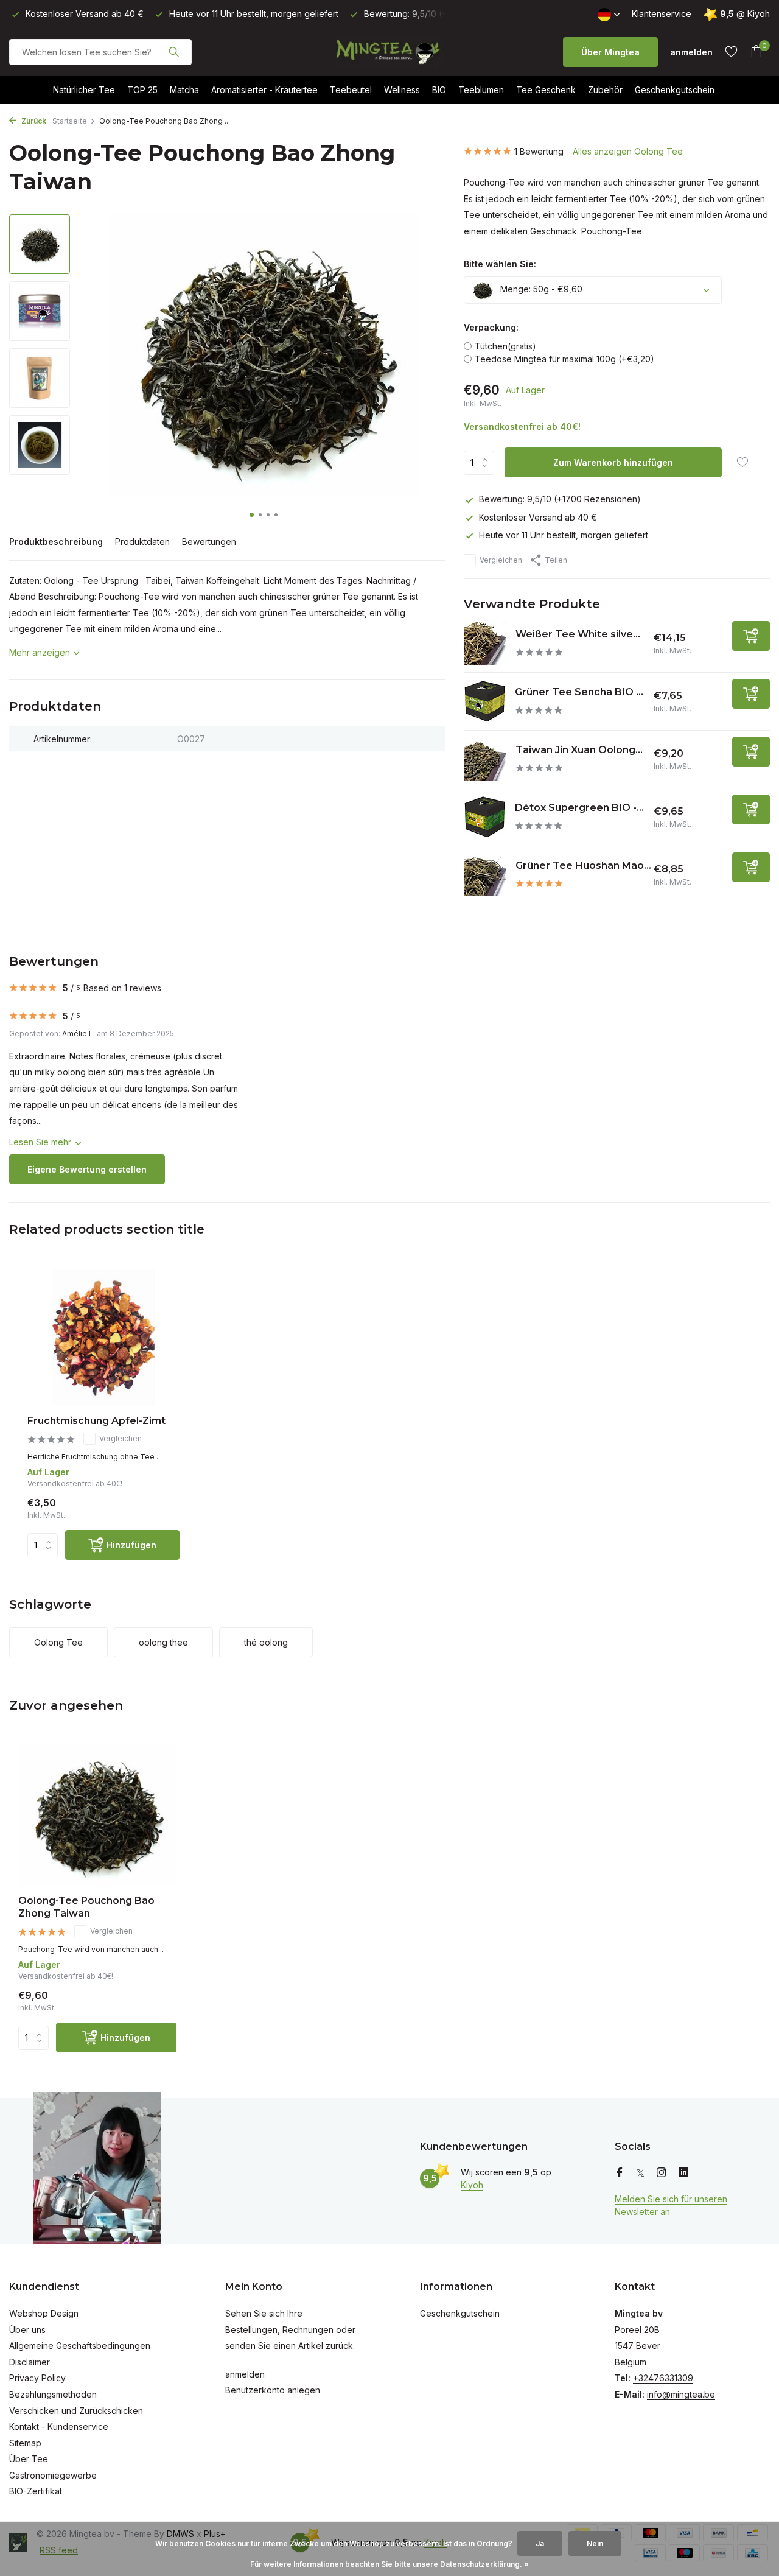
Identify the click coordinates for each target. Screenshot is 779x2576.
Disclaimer (30, 2362)
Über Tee (29, 2459)
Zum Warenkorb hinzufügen (613, 462)
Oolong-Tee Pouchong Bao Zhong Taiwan (86, 1907)
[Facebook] (620, 2173)
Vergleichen (501, 560)
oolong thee (163, 1642)
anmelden (245, 2374)
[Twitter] (641, 2173)
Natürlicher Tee (84, 90)
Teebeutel (351, 90)
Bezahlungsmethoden (53, 2394)
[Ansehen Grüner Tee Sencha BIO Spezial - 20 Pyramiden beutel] (485, 701)
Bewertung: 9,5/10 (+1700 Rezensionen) (560, 499)
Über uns (27, 2330)
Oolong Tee (58, 1642)
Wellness (402, 90)
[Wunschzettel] (731, 52)
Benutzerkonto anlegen (273, 2390)
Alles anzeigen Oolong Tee (628, 151)
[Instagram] (662, 2173)
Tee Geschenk (546, 90)
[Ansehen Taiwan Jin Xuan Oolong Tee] (485, 759)
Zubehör (605, 90)
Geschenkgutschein (675, 90)
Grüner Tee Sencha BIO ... (579, 692)
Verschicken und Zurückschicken (76, 2411)
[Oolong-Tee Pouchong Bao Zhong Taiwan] (97, 1815)
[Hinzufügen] (751, 636)
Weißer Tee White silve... (578, 634)
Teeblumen (481, 90)
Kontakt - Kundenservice (59, 2427)
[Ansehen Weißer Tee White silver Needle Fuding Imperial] (485, 644)
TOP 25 (142, 90)
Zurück (33, 121)
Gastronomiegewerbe (53, 2475)
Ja (540, 2543)
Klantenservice (662, 14)
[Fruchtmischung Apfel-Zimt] (103, 1338)
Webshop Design (44, 2313)
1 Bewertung (539, 151)
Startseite (70, 121)
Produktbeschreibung (56, 542)
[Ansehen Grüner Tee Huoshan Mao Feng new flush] (485, 875)
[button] (252, 515)
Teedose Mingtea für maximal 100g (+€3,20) (564, 359)
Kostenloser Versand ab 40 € (538, 517)
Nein (595, 2543)
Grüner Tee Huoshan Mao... (583, 865)
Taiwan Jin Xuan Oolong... (579, 750)
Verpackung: (491, 327)
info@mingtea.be (681, 2394)
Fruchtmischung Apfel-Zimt (96, 1421)
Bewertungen (209, 542)
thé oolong (266, 1642)
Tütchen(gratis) (505, 346)
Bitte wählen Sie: (500, 264)
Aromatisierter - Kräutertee (264, 90)
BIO (439, 90)
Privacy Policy (37, 2378)
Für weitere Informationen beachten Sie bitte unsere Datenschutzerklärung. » (389, 2564)
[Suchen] (174, 52)
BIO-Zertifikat (36, 2491)
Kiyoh (759, 14)
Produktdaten (142, 542)
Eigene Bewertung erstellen (87, 1169)
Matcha (184, 90)
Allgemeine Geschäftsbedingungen (80, 2346)
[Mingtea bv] (389, 52)
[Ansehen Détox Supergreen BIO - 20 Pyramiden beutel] (485, 817)
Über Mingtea (610, 52)
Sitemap (25, 2443)
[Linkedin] (683, 2173)
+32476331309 (663, 2378)
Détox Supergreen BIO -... (579, 808)
